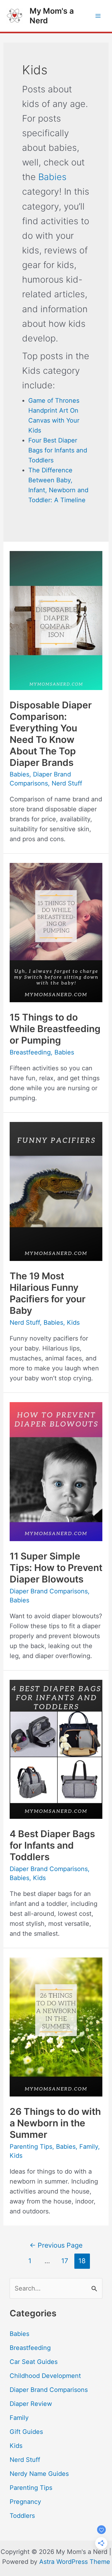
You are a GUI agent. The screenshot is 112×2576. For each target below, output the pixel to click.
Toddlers (22, 2516)
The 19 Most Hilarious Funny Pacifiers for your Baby (48, 1293)
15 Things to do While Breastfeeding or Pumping (55, 1029)
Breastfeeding (30, 1052)
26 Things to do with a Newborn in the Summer (55, 2123)
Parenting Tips (31, 2147)
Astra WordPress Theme (75, 2562)
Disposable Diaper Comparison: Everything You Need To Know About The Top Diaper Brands (51, 734)
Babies (52, 177)
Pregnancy (25, 2502)
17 (65, 2261)
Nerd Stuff (67, 783)
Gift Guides (26, 2432)
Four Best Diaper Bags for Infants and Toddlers (58, 450)
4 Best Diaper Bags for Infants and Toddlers (52, 1845)
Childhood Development (45, 2376)
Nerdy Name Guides (39, 2474)
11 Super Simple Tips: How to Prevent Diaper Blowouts (56, 1568)
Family (89, 2147)
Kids (73, 1323)
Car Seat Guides (34, 2362)
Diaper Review (31, 2404)
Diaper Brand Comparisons (49, 1591)
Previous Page (56, 2245)
